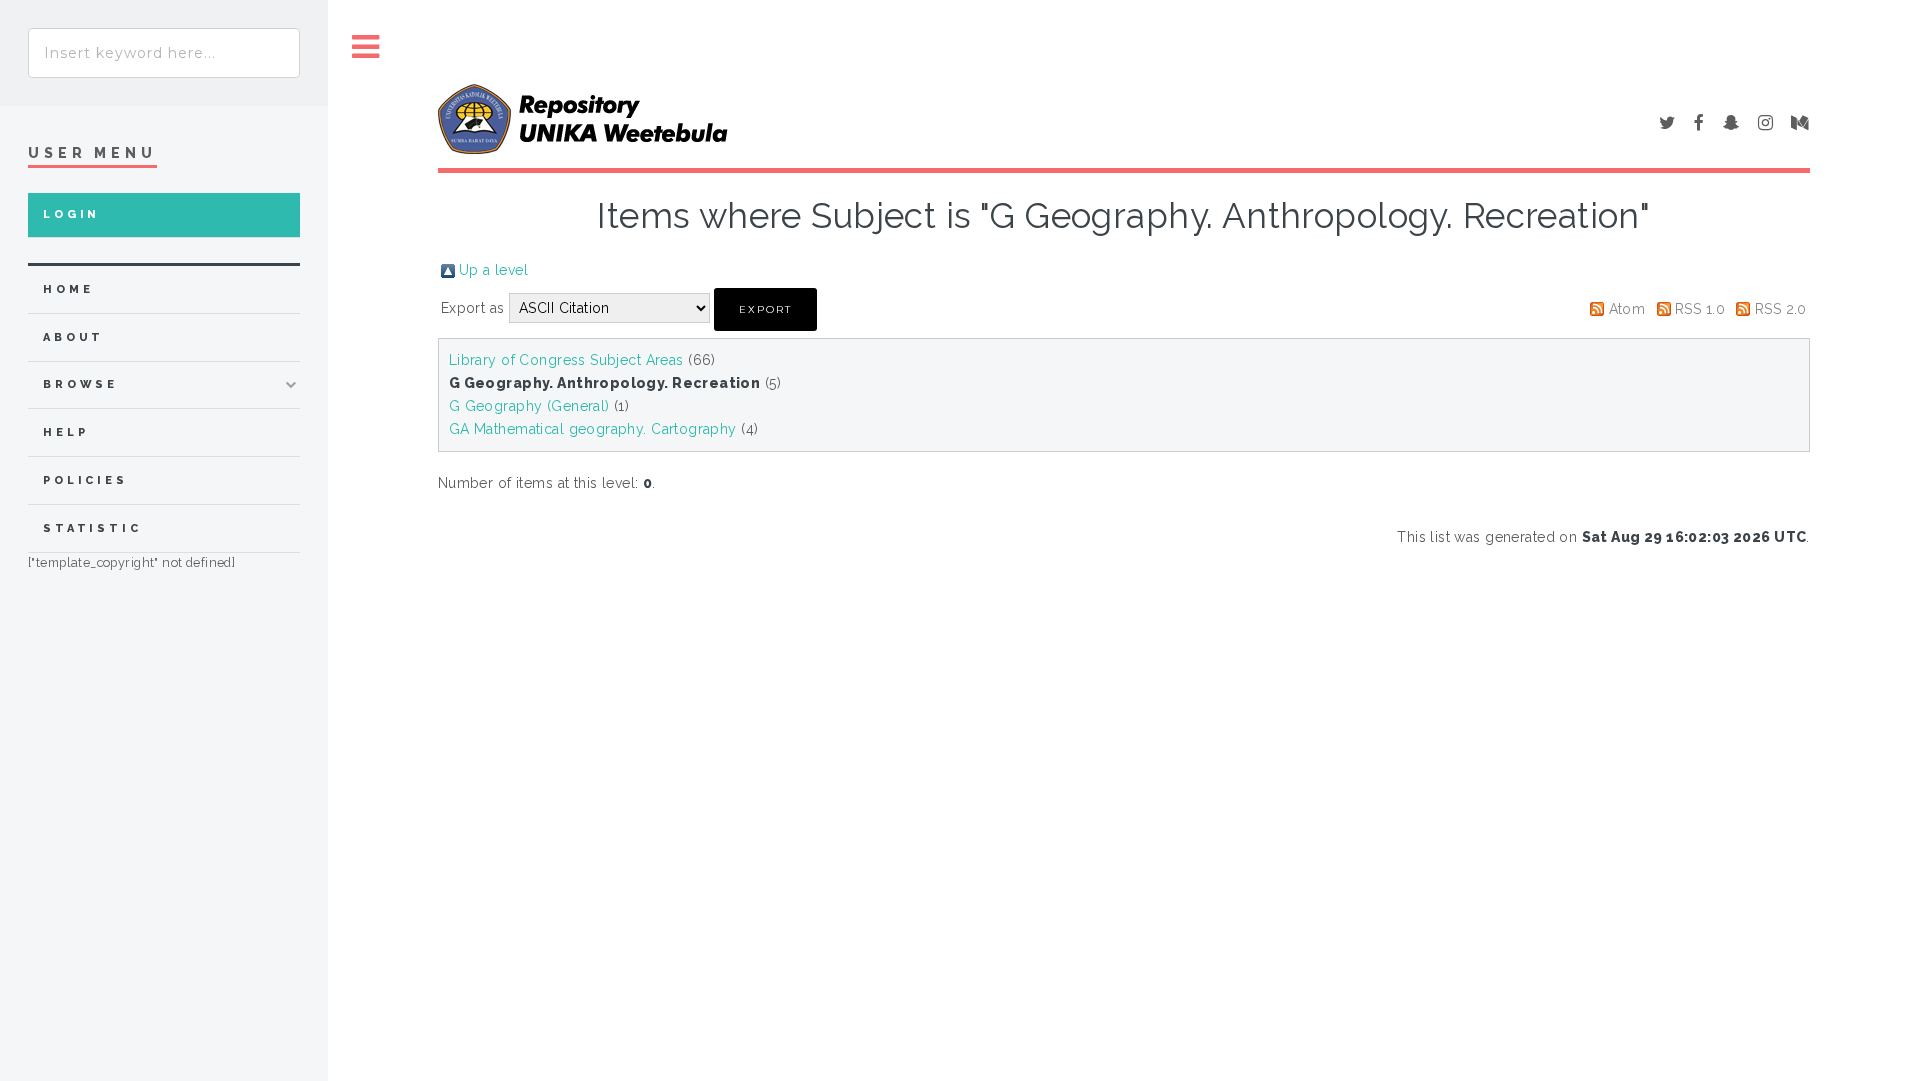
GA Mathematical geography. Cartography (593, 429)
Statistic (92, 528)
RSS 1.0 (1700, 309)
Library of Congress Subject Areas (566, 360)
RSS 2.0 (1781, 309)
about (73, 337)
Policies (85, 480)
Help (65, 432)
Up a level (493, 270)
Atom (1627, 309)
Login (71, 214)
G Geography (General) (529, 406)
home (68, 289)
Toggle (366, 47)
